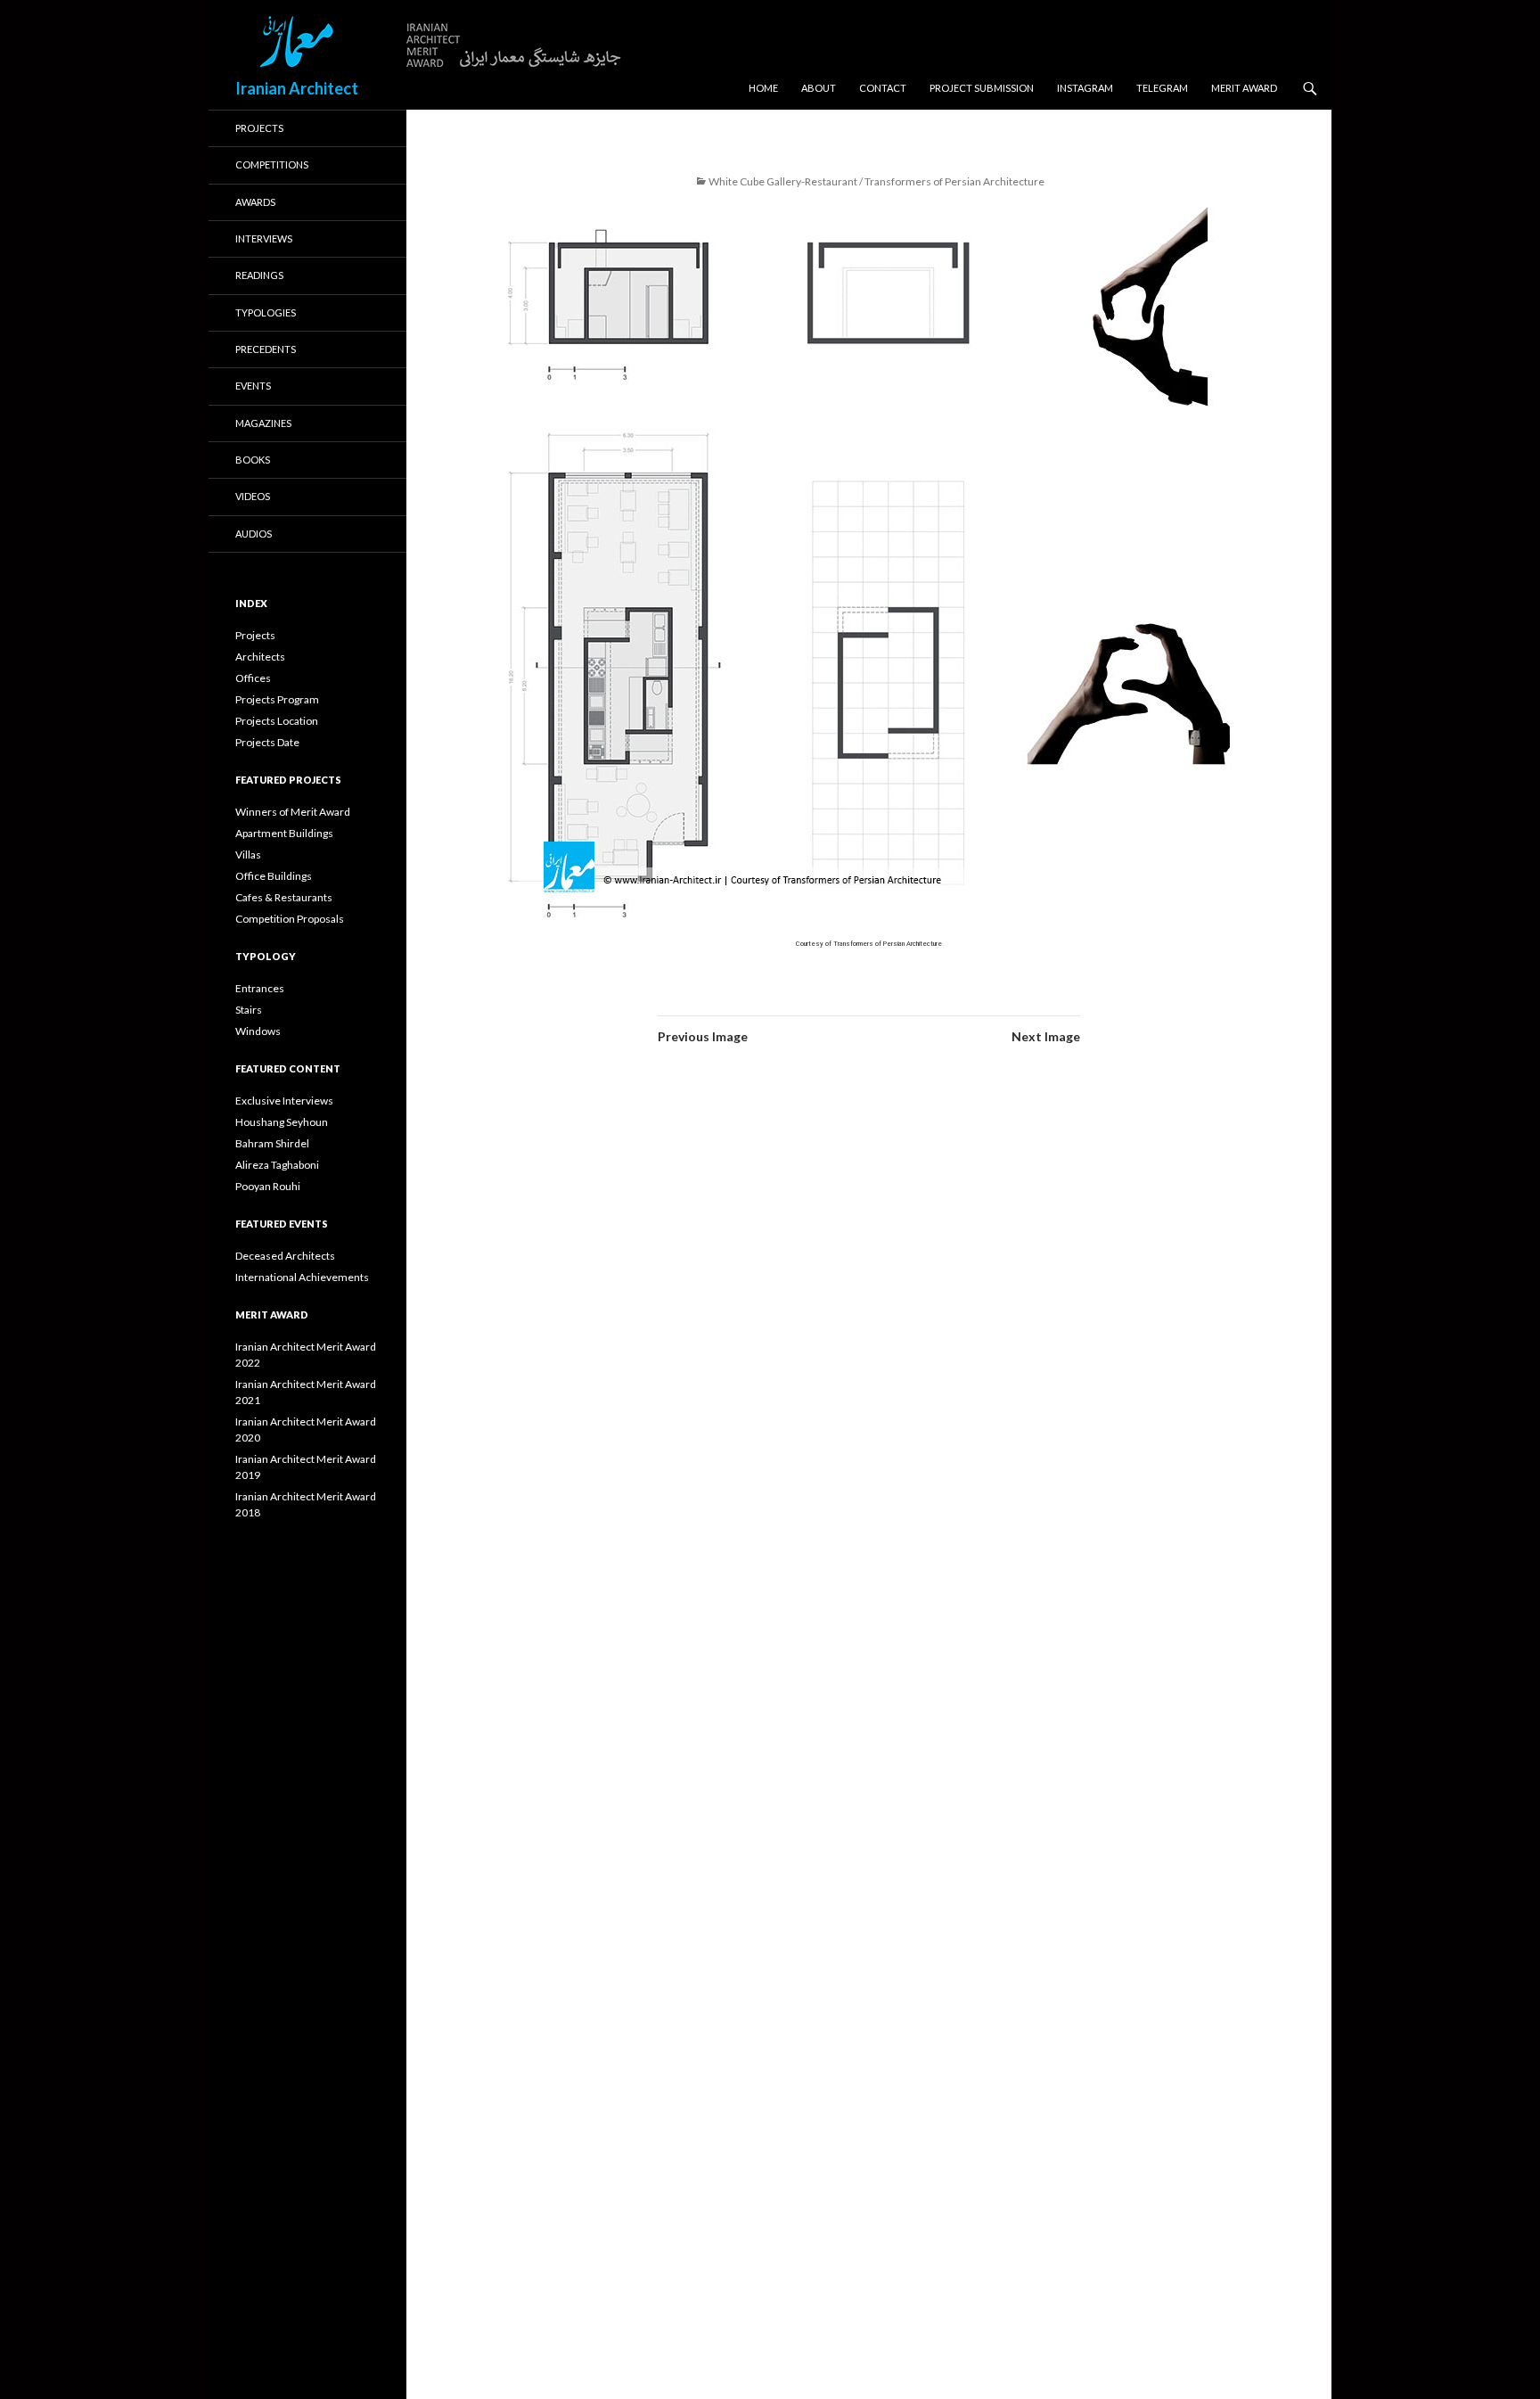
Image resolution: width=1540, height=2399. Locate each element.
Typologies (266, 312)
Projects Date (267, 742)
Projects (259, 128)
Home (763, 88)
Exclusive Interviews (284, 1101)
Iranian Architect (297, 88)
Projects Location (277, 721)
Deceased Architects (285, 1256)
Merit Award (1244, 88)
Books (253, 460)
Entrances (260, 988)
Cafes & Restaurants (284, 897)
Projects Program (277, 699)
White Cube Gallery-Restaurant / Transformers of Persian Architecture (876, 181)
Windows (258, 1031)
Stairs (249, 1010)
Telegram (1162, 88)
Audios (254, 534)
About (819, 88)
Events (253, 386)
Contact (883, 88)
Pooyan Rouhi (268, 1186)
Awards (255, 202)
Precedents (266, 349)
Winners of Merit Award (293, 812)
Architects (260, 657)
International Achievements (302, 1277)
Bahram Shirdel (272, 1143)
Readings (259, 275)
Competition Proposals (290, 919)
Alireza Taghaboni (277, 1165)
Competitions (272, 164)
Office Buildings (274, 876)
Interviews (264, 238)
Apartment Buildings (284, 833)
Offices (253, 678)
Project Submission (982, 88)
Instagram (1085, 88)
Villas (248, 854)
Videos (253, 496)
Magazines (263, 423)
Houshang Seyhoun (282, 1122)
